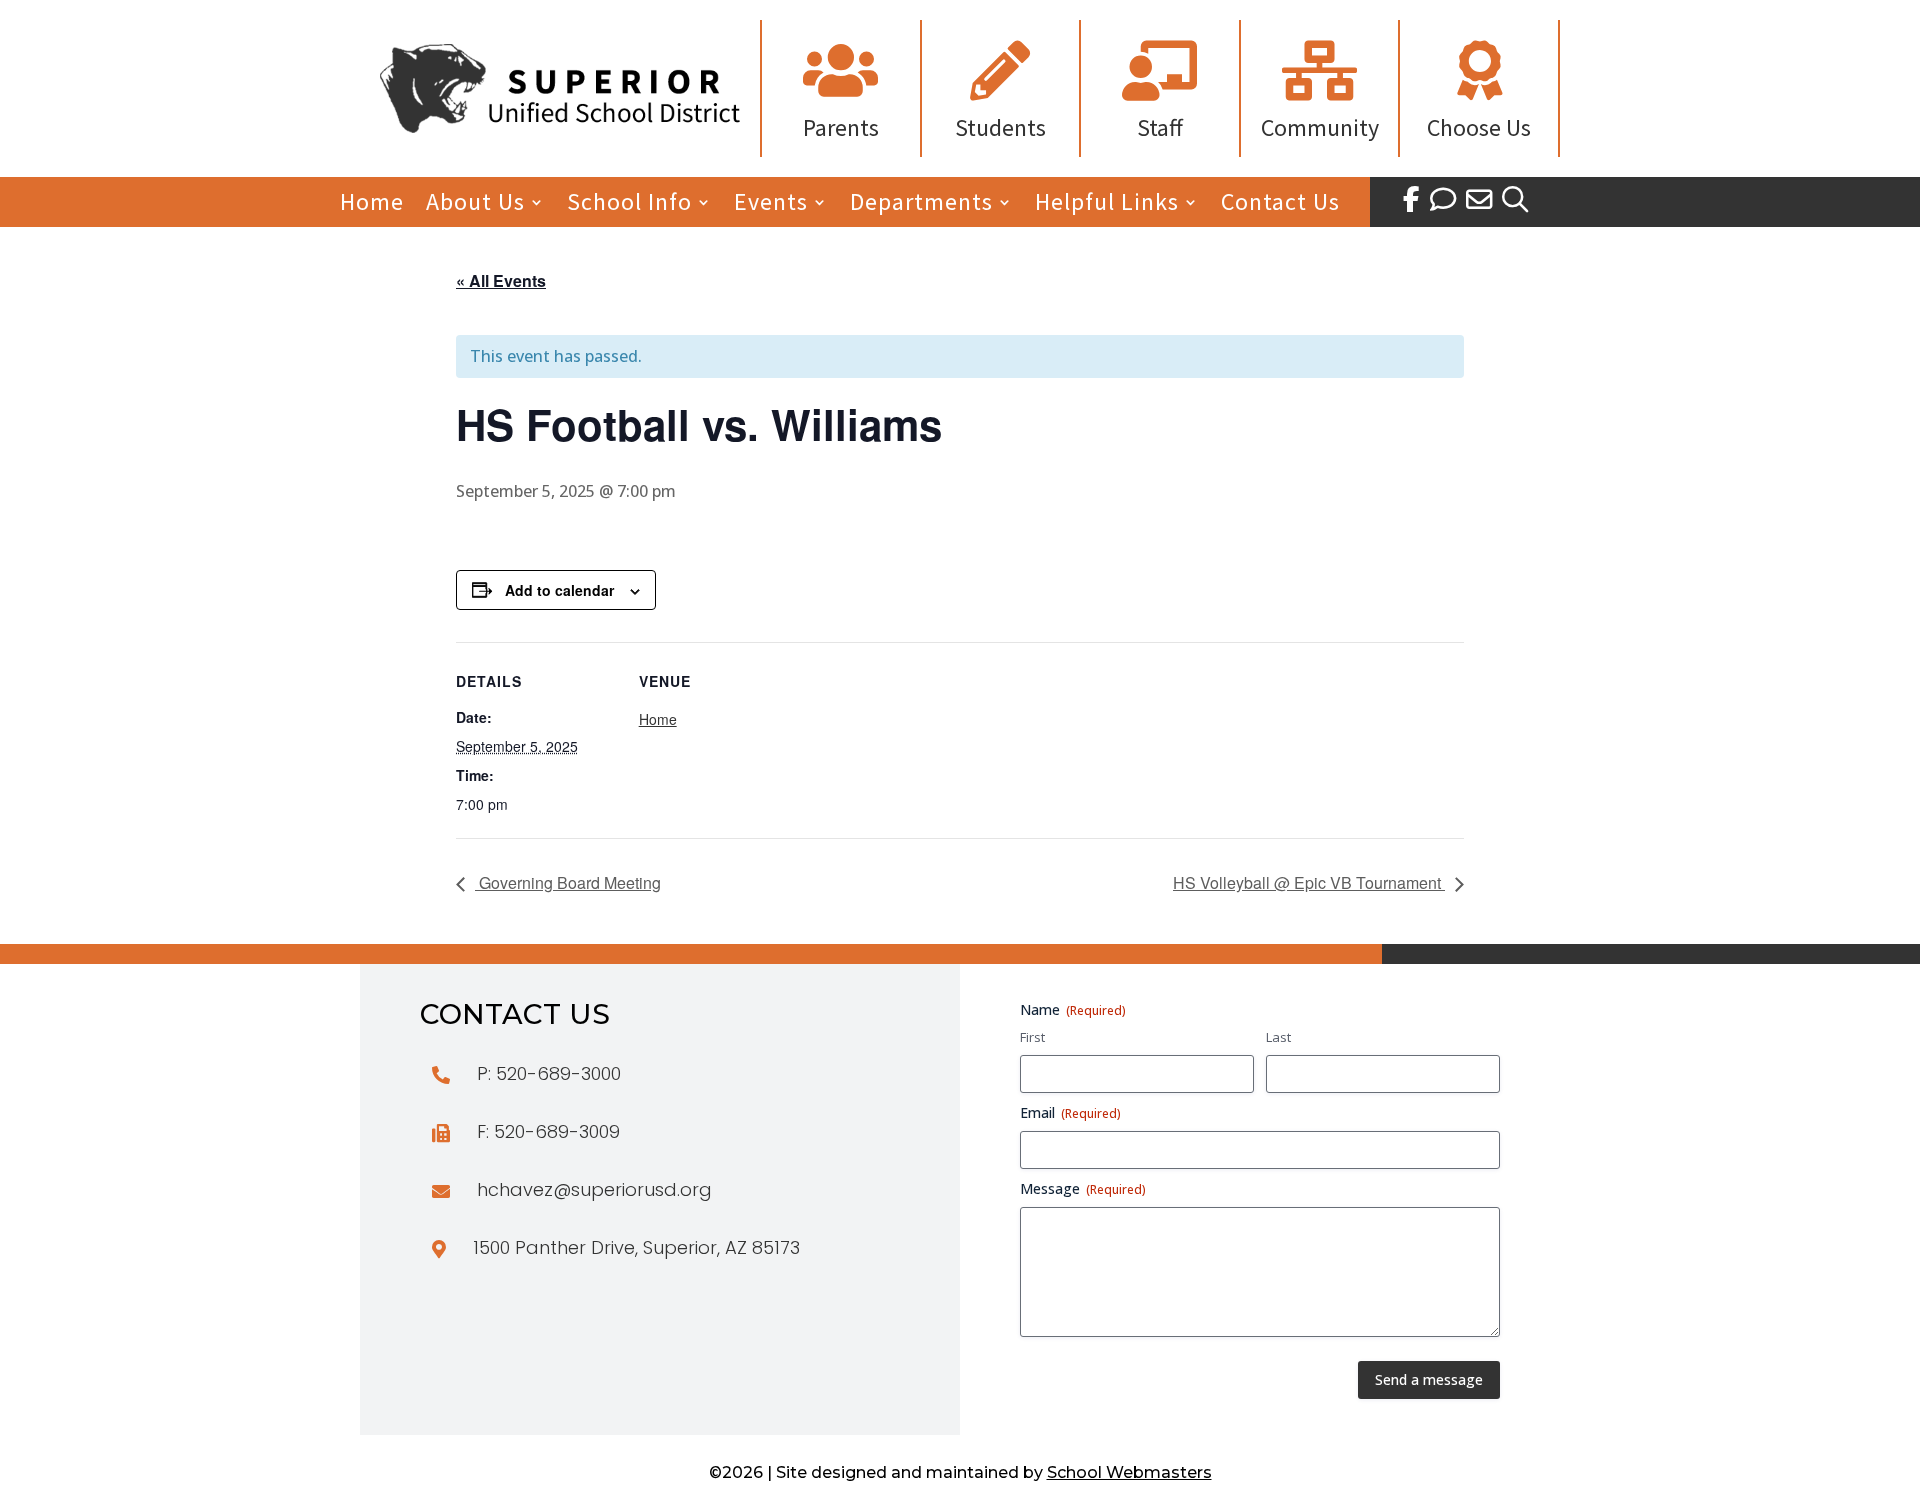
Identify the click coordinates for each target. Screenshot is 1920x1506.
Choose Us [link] (1479, 127)
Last (1278, 1037)
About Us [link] (475, 206)
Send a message (1429, 1379)
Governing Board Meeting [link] (568, 882)
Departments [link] (921, 206)
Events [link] (771, 206)
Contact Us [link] (1280, 206)
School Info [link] (629, 206)
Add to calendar (559, 590)
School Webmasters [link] (1129, 1472)
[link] (560, 127)
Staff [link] (1160, 127)
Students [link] (1000, 127)
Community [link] (1320, 127)
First (1032, 1037)
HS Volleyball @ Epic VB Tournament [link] (1309, 882)
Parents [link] (841, 127)
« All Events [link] (501, 280)
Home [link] (372, 206)
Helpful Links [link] (1107, 206)
